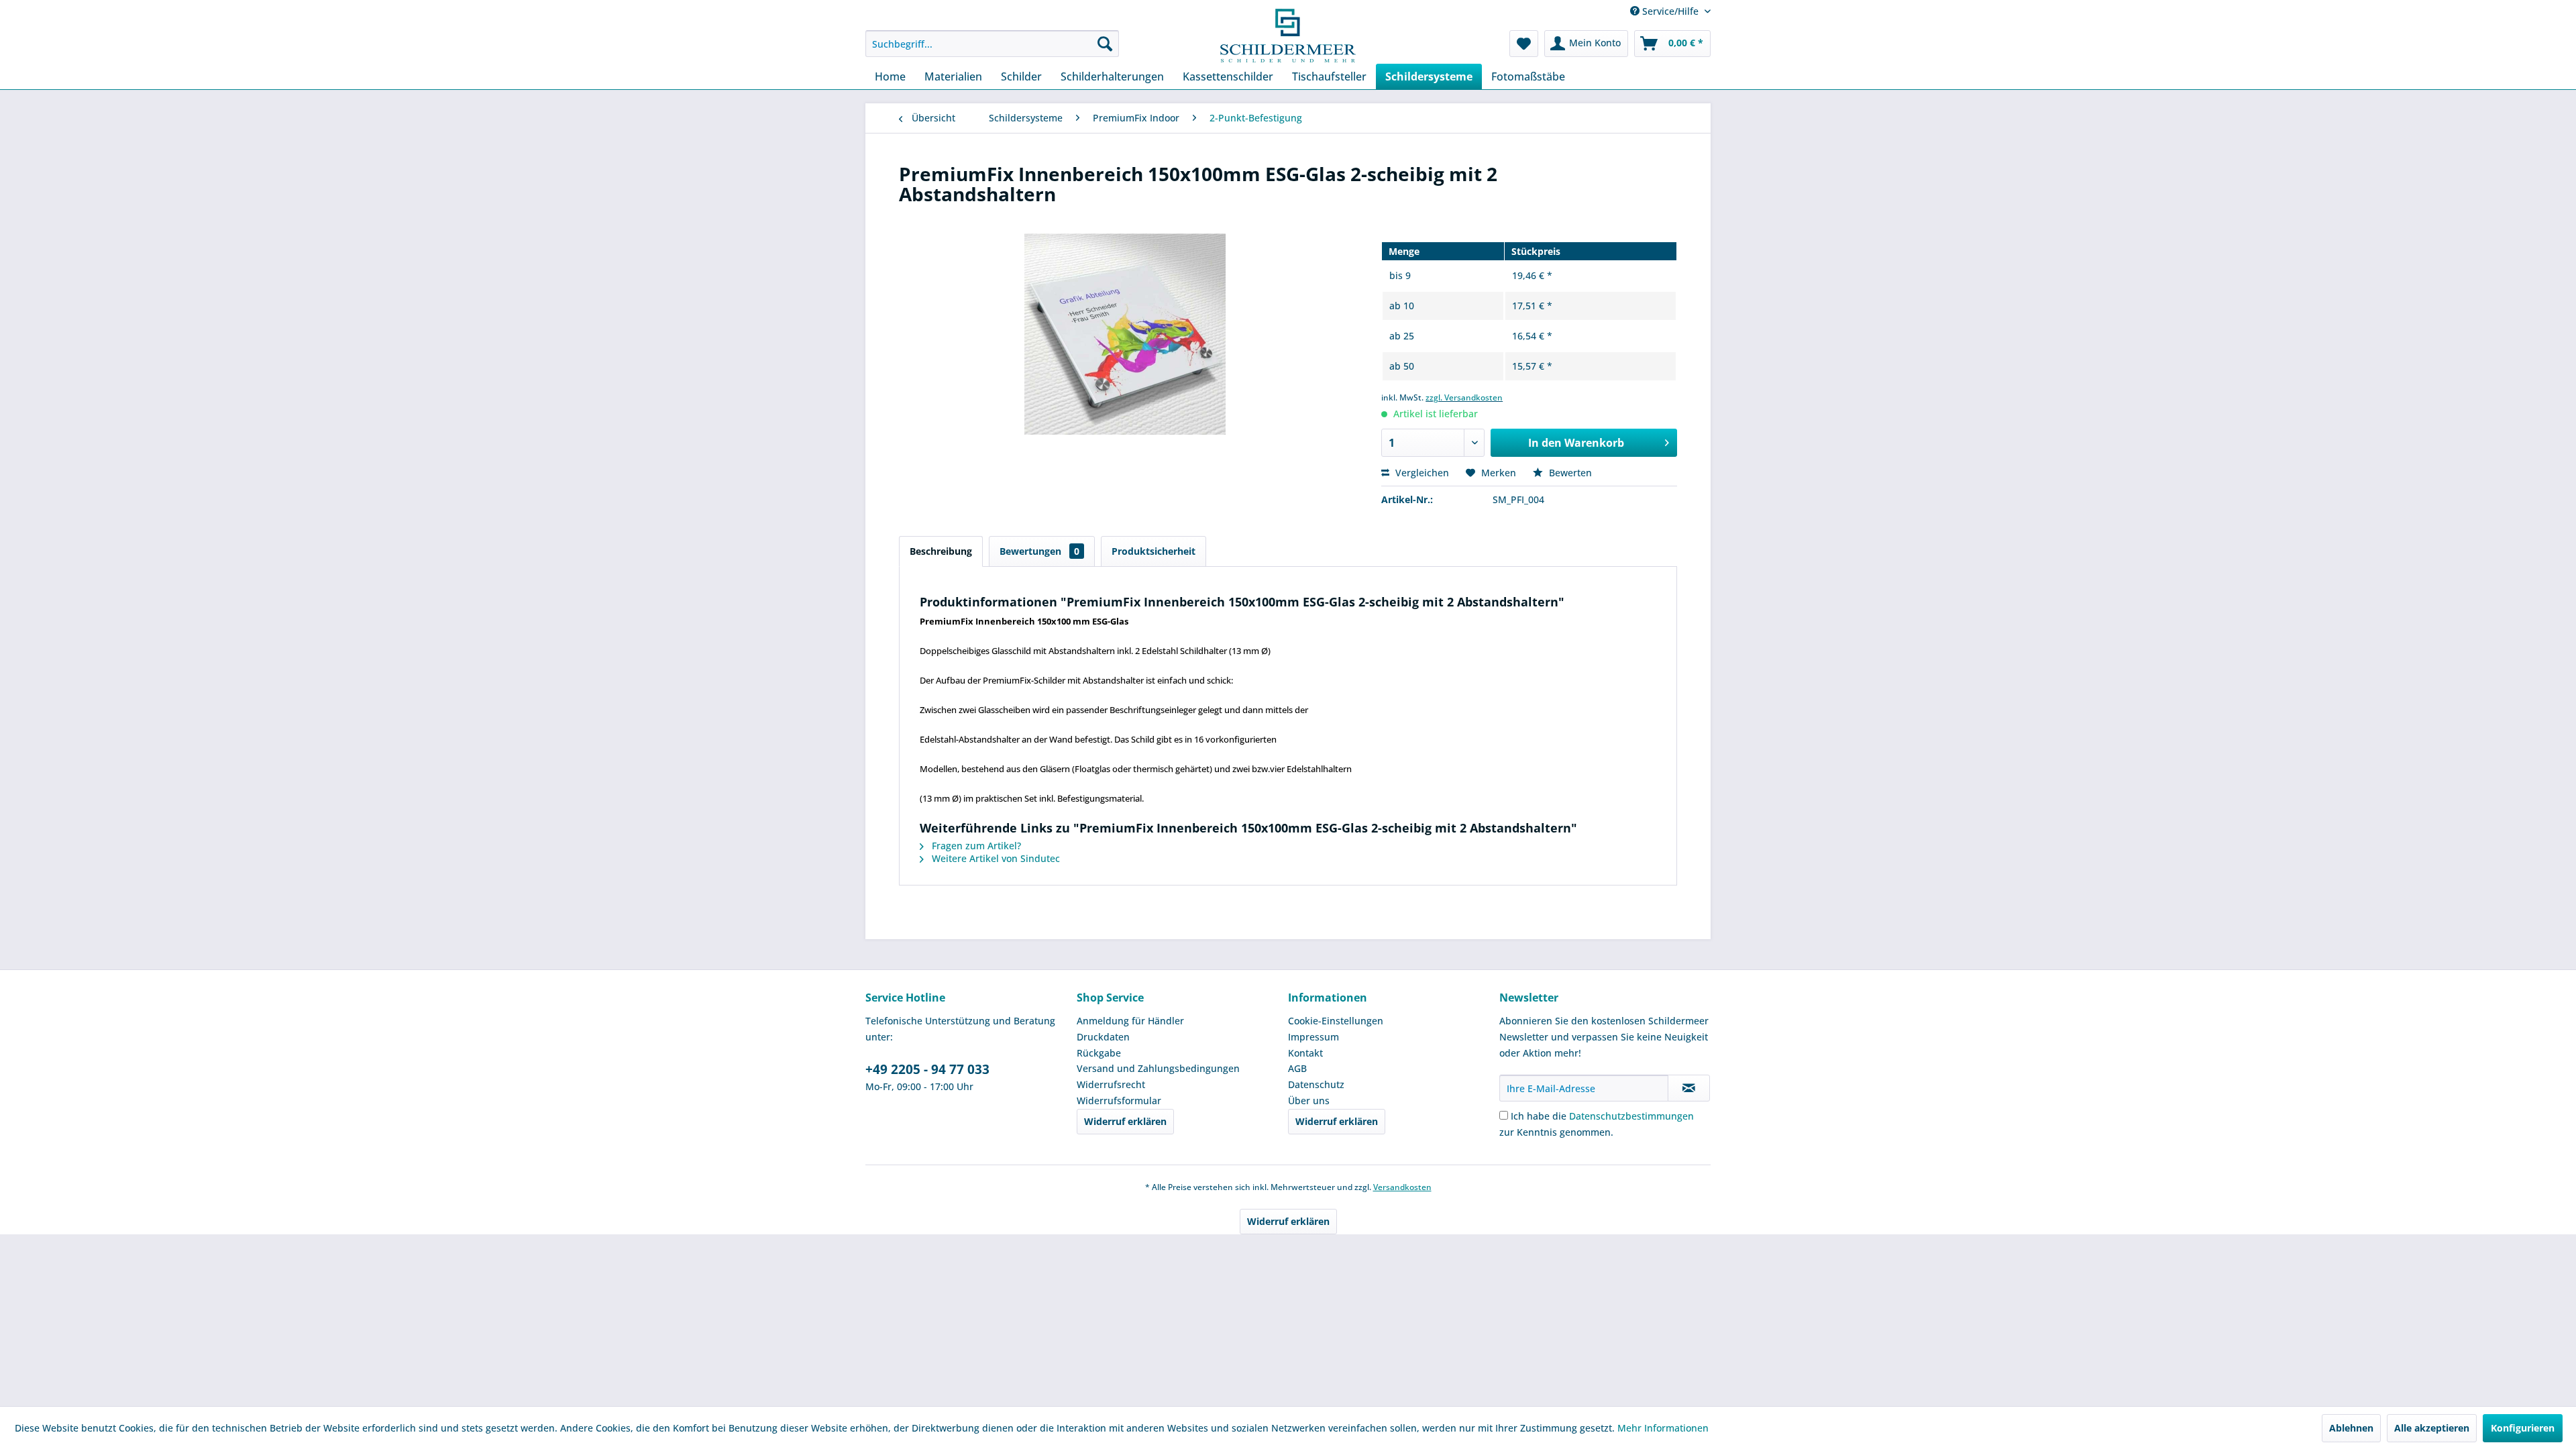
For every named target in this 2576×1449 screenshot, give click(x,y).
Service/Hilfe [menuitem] (1670, 11)
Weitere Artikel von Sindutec (995, 858)
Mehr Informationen (1663, 1428)
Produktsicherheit (1153, 551)
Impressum (1313, 1037)
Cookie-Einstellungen (1336, 1021)
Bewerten (1569, 473)
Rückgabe (1099, 1053)
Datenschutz (1316, 1084)
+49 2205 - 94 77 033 (927, 1069)
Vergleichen (1421, 473)
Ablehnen (2351, 1428)
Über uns (1309, 1101)
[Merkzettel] (1524, 44)
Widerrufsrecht (1111, 1084)
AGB (1297, 1068)
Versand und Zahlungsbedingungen (1158, 1068)
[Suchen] (1105, 44)
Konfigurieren (2523, 1428)
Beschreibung (941, 551)
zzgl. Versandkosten (1464, 397)
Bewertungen (1039, 551)
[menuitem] (992, 44)
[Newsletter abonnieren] (1689, 1088)
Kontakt (1305, 1053)
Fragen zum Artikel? (975, 846)
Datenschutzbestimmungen (1631, 1116)
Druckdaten (1103, 1037)
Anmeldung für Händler (1130, 1021)
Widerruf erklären (1125, 1121)
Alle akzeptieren (2432, 1428)
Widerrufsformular (1119, 1101)
